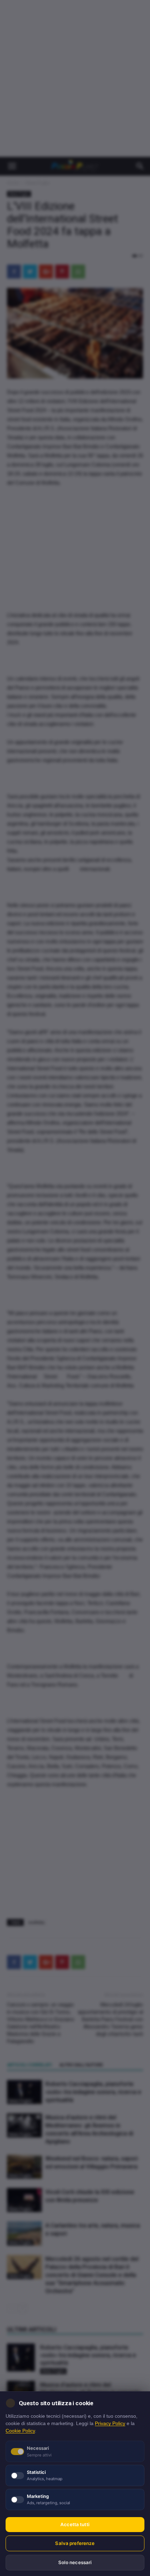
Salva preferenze (75, 2543)
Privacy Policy (110, 2423)
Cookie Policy (20, 2431)
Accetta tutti (75, 2524)
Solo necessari (75, 2562)
